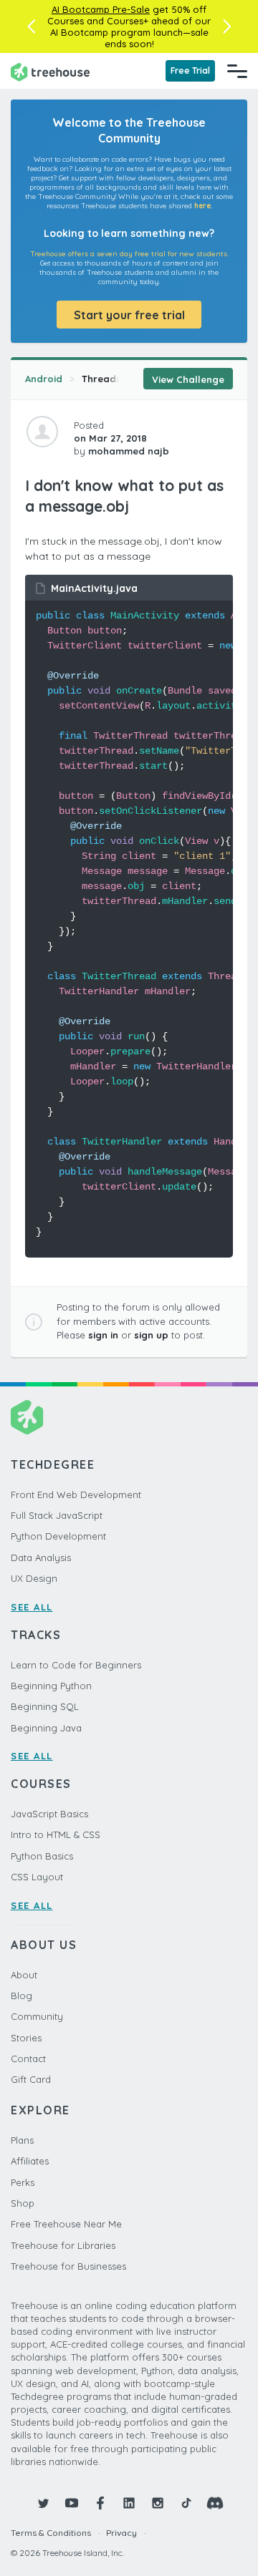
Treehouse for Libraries (63, 2245)
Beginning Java (46, 1728)
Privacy (121, 2533)
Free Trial (190, 71)
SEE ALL (32, 1607)
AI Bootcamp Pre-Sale (101, 9)
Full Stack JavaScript (57, 1515)
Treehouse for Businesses (68, 2266)
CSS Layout (37, 1877)
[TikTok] (186, 2503)
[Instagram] (158, 2503)
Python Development (58, 1536)
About (24, 1975)
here (202, 206)
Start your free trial (129, 315)
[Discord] (215, 2503)
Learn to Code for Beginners (76, 1665)
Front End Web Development (76, 1494)
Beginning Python (51, 1686)
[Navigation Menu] (237, 71)
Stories (26, 2038)
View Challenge (188, 379)
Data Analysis (41, 1557)
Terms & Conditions (51, 2533)
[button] (31, 26)
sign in (103, 1335)
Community (37, 2016)
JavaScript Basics (49, 1814)
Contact (28, 2059)
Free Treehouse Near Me (66, 2224)
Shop (23, 2203)
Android (44, 379)
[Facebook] (100, 2503)
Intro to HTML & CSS (56, 1834)
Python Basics (42, 1856)
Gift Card (31, 2079)
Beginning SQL (45, 1706)
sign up (151, 1335)
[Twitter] (43, 2503)
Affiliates (30, 2161)
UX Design (34, 1578)
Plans (22, 2140)
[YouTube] (72, 2503)
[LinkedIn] (129, 2503)
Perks (23, 2182)
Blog (21, 1996)
